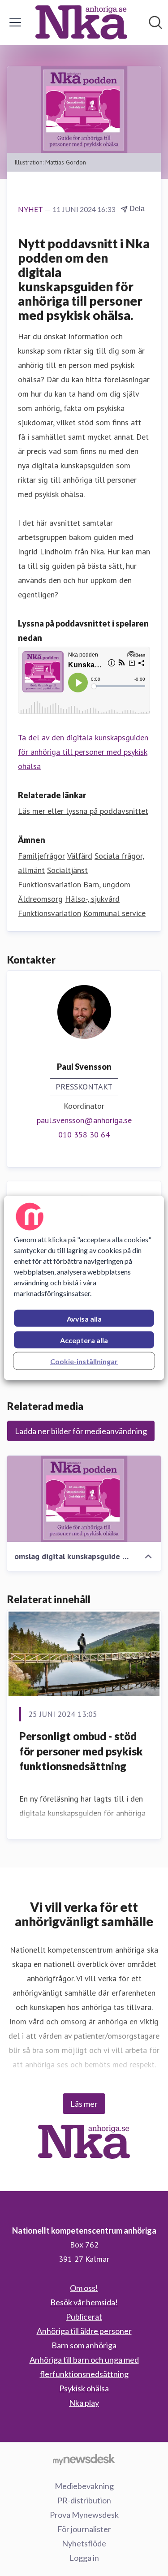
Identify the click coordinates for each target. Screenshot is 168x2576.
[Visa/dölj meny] (15, 22)
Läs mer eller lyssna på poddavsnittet (83, 811)
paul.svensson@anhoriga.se (84, 1120)
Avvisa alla (84, 1319)
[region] (84, 1288)
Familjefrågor (41, 856)
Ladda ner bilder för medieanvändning (81, 1431)
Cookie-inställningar (84, 1361)
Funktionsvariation (50, 884)
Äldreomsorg (40, 899)
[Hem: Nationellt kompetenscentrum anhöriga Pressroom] (81, 22)
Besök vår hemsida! (84, 2302)
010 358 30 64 (84, 1135)
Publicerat (84, 2317)
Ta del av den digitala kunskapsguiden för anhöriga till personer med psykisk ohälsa (83, 752)
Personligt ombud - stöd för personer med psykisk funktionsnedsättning (81, 1751)
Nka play (84, 2403)
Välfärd (80, 856)
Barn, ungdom (107, 884)
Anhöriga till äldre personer (84, 2331)
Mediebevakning (84, 2486)
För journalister (84, 2529)
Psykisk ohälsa (84, 2388)
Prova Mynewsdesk (84, 2515)
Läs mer (84, 2104)
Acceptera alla (84, 1340)
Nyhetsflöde (84, 2543)
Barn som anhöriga (84, 2345)
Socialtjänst (67, 870)
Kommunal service (114, 913)
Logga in (84, 2558)
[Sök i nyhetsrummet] (155, 22)
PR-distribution (84, 2500)
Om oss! (84, 2288)
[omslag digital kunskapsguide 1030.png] (84, 1499)
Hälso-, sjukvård (92, 899)
